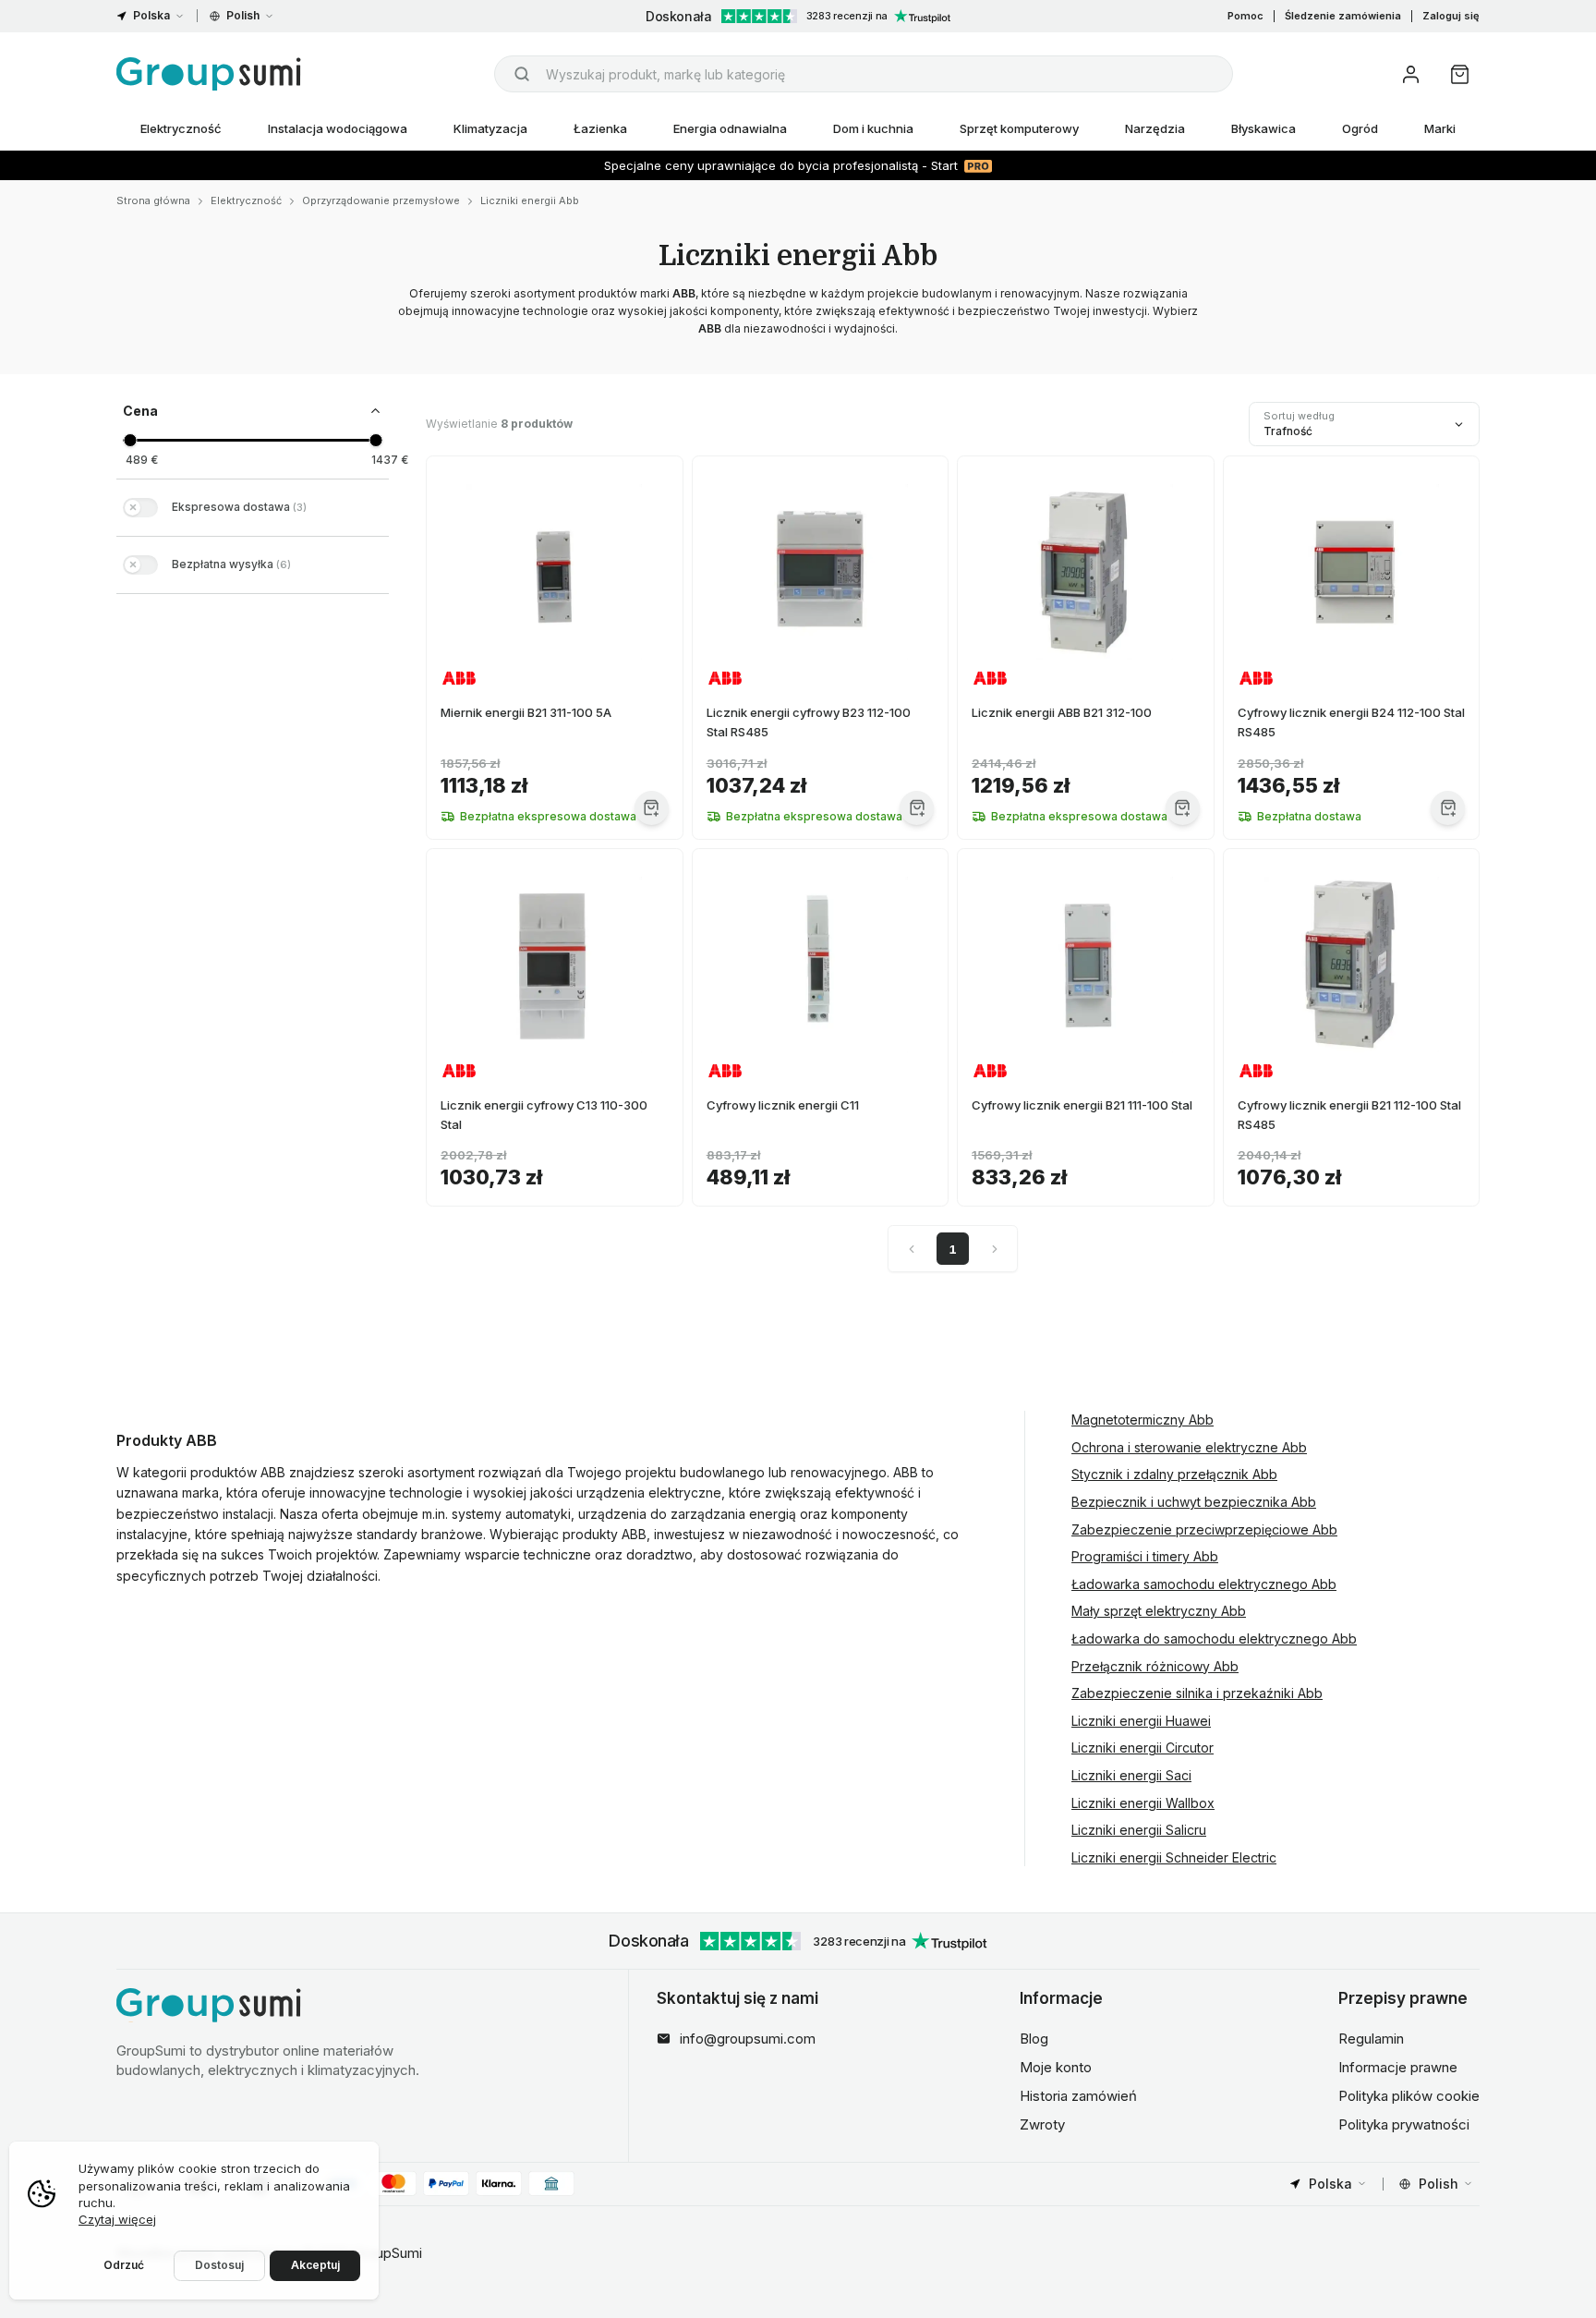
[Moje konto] (1411, 74)
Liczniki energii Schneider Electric (1174, 1857)
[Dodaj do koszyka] (652, 808)
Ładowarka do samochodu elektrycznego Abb (1214, 1638)
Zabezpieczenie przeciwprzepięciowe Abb (1204, 1529)
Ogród (1360, 128)
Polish (243, 15)
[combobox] (864, 74)
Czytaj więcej (117, 2219)
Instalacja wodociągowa (338, 128)
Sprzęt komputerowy (1019, 128)
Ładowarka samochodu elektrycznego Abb (1204, 1584)
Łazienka (600, 128)
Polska (151, 15)
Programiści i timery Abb (1145, 1556)
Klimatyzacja (490, 128)
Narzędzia (1155, 128)
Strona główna (153, 200)
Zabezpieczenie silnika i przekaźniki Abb (1197, 1693)
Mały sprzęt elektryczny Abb (1159, 1611)
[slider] (130, 440)
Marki (1440, 128)
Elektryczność (181, 128)
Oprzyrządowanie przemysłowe (381, 200)
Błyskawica (1263, 128)
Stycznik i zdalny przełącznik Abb (1174, 1474)
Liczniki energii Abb (530, 200)
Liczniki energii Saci (1131, 1775)
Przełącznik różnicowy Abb (1155, 1666)
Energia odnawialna (730, 128)
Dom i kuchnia (873, 128)
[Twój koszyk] (1460, 74)
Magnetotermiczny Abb (1143, 1420)
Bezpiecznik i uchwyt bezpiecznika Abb (1194, 1502)
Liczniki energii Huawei (1141, 1721)
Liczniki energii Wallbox (1143, 1803)
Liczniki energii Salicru (1139, 1830)
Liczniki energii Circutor (1143, 1748)
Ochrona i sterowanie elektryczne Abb (1189, 1447)
